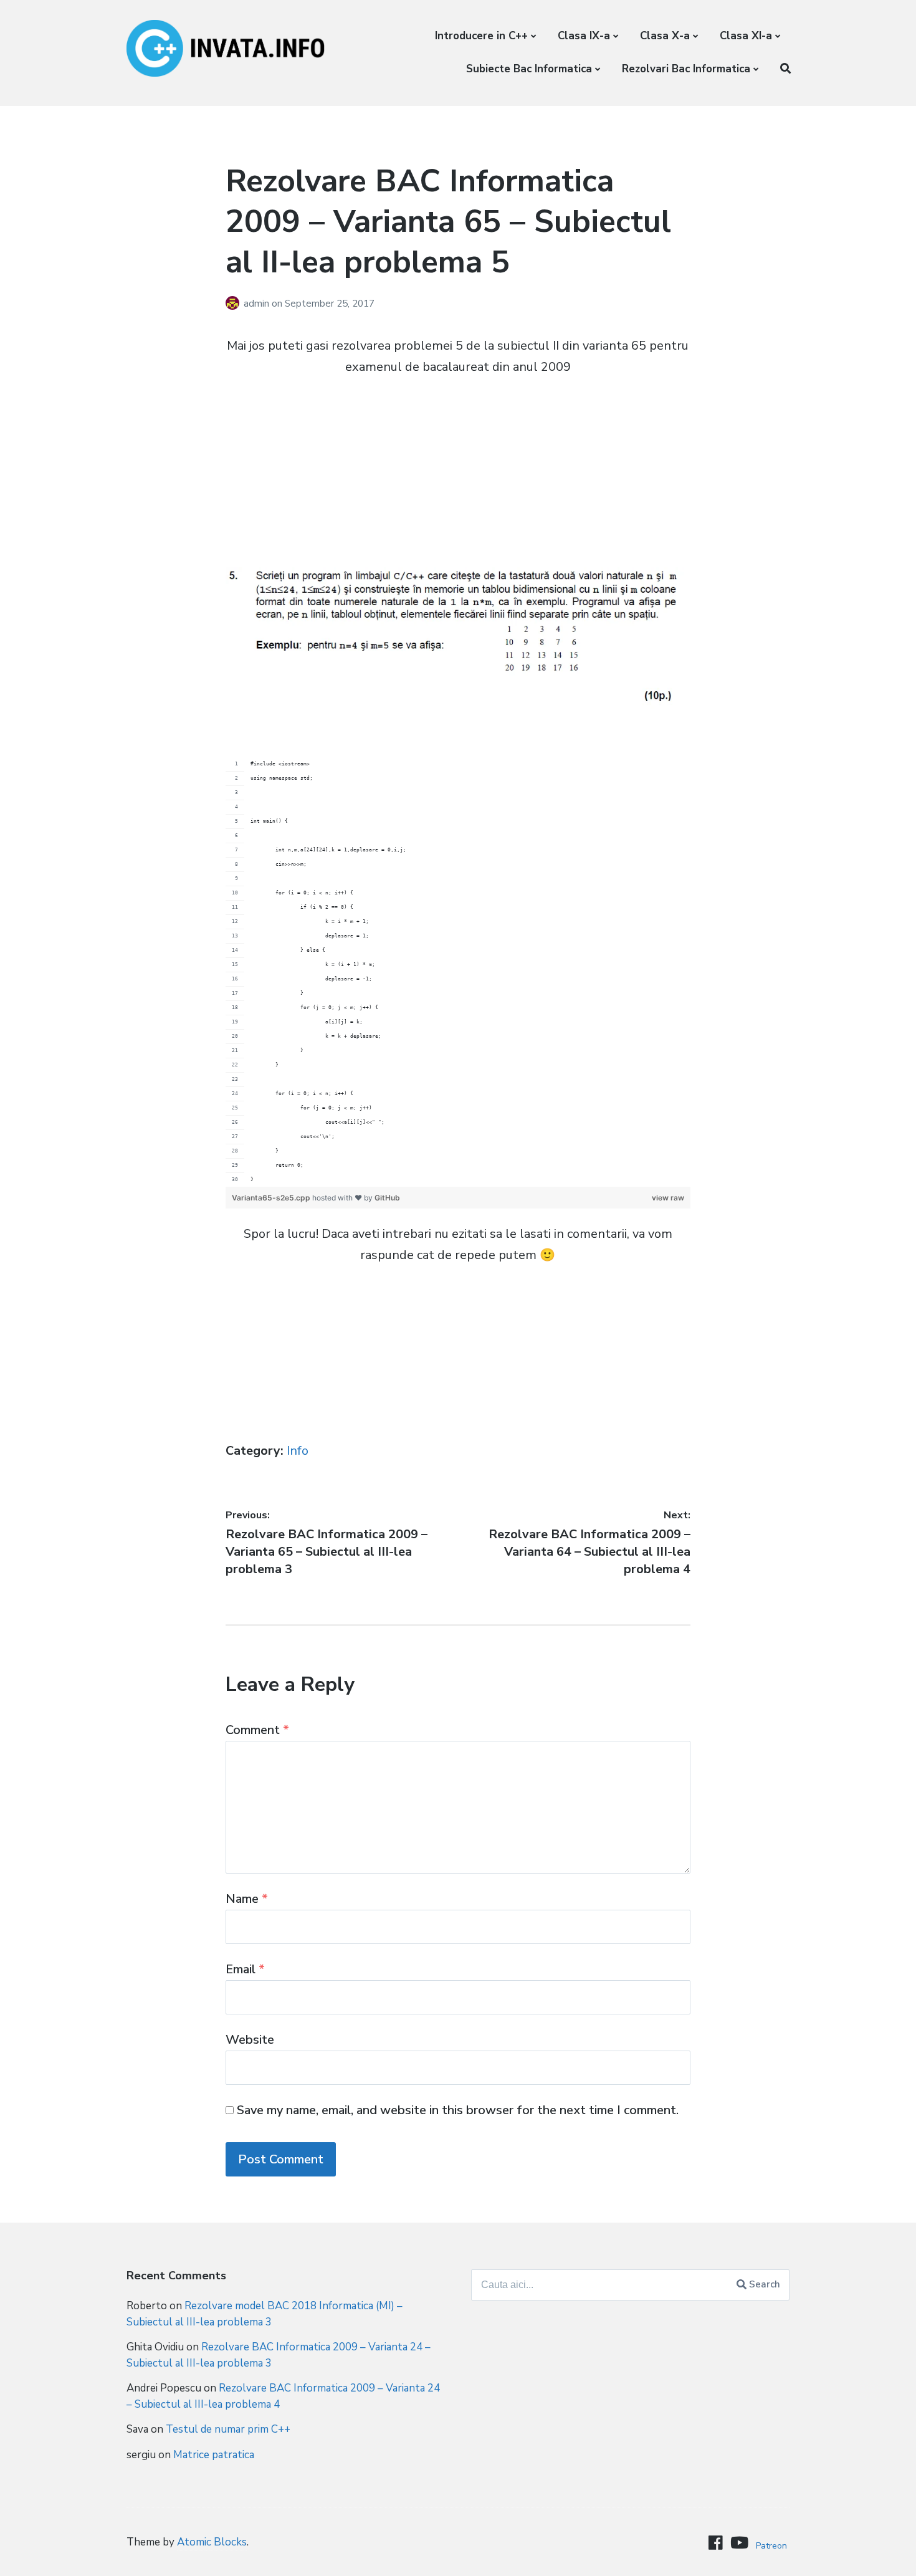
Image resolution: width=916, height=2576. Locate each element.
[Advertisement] (458, 480)
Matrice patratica (214, 2455)
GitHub (387, 1198)
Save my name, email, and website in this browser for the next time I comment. (458, 2110)
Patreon (771, 2546)
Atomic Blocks (212, 2542)
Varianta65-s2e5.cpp (272, 1198)
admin (258, 304)
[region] (458, 972)
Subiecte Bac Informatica (529, 69)
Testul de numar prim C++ (228, 2429)
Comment (257, 1730)
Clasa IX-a (584, 36)
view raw (668, 1198)
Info (298, 1451)
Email (245, 1969)
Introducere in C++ (481, 36)
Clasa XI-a (746, 36)
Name (247, 1899)
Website (250, 2040)
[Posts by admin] (235, 304)
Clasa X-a (665, 36)
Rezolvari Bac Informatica (686, 69)
